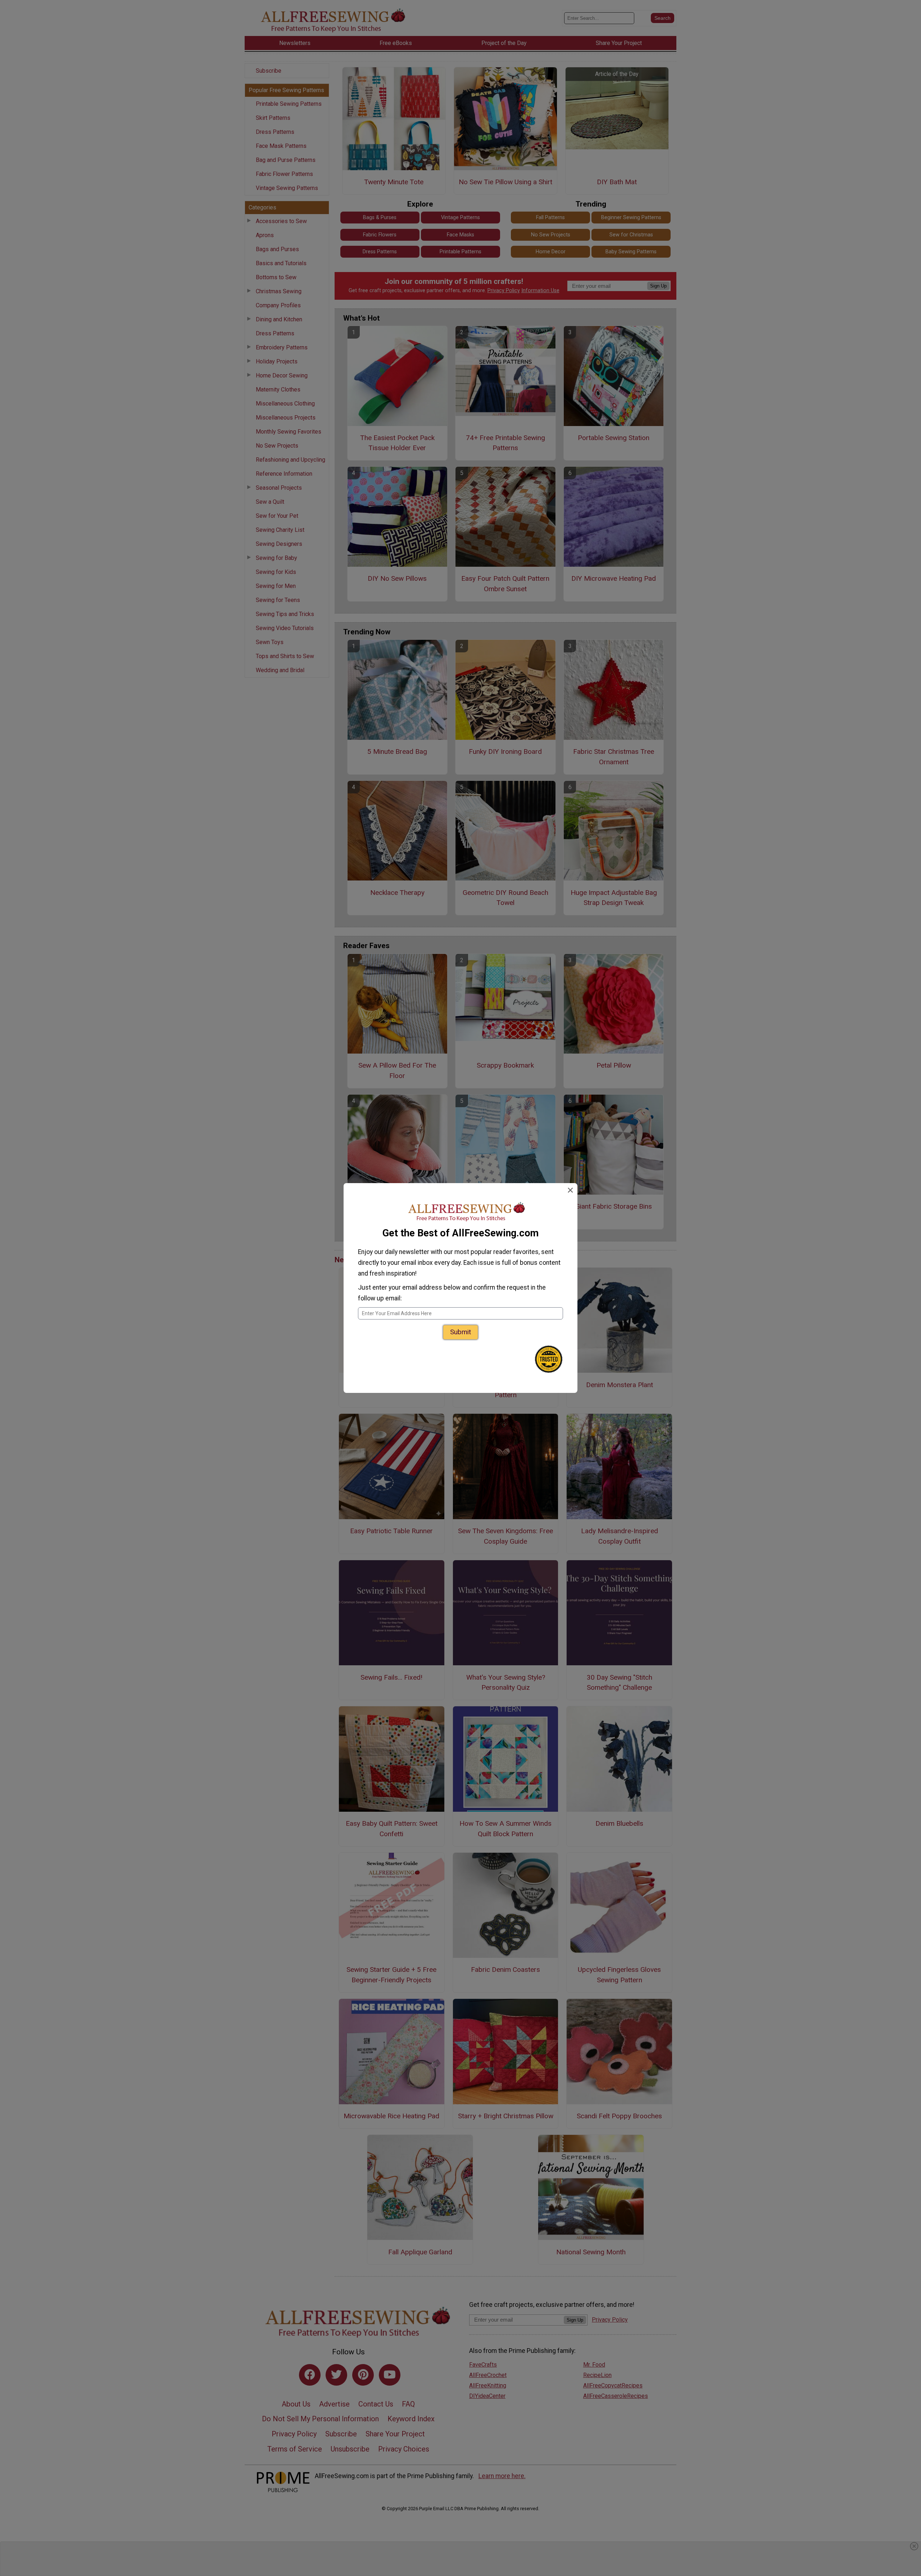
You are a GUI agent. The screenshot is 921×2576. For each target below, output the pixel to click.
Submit (460, 1332)
